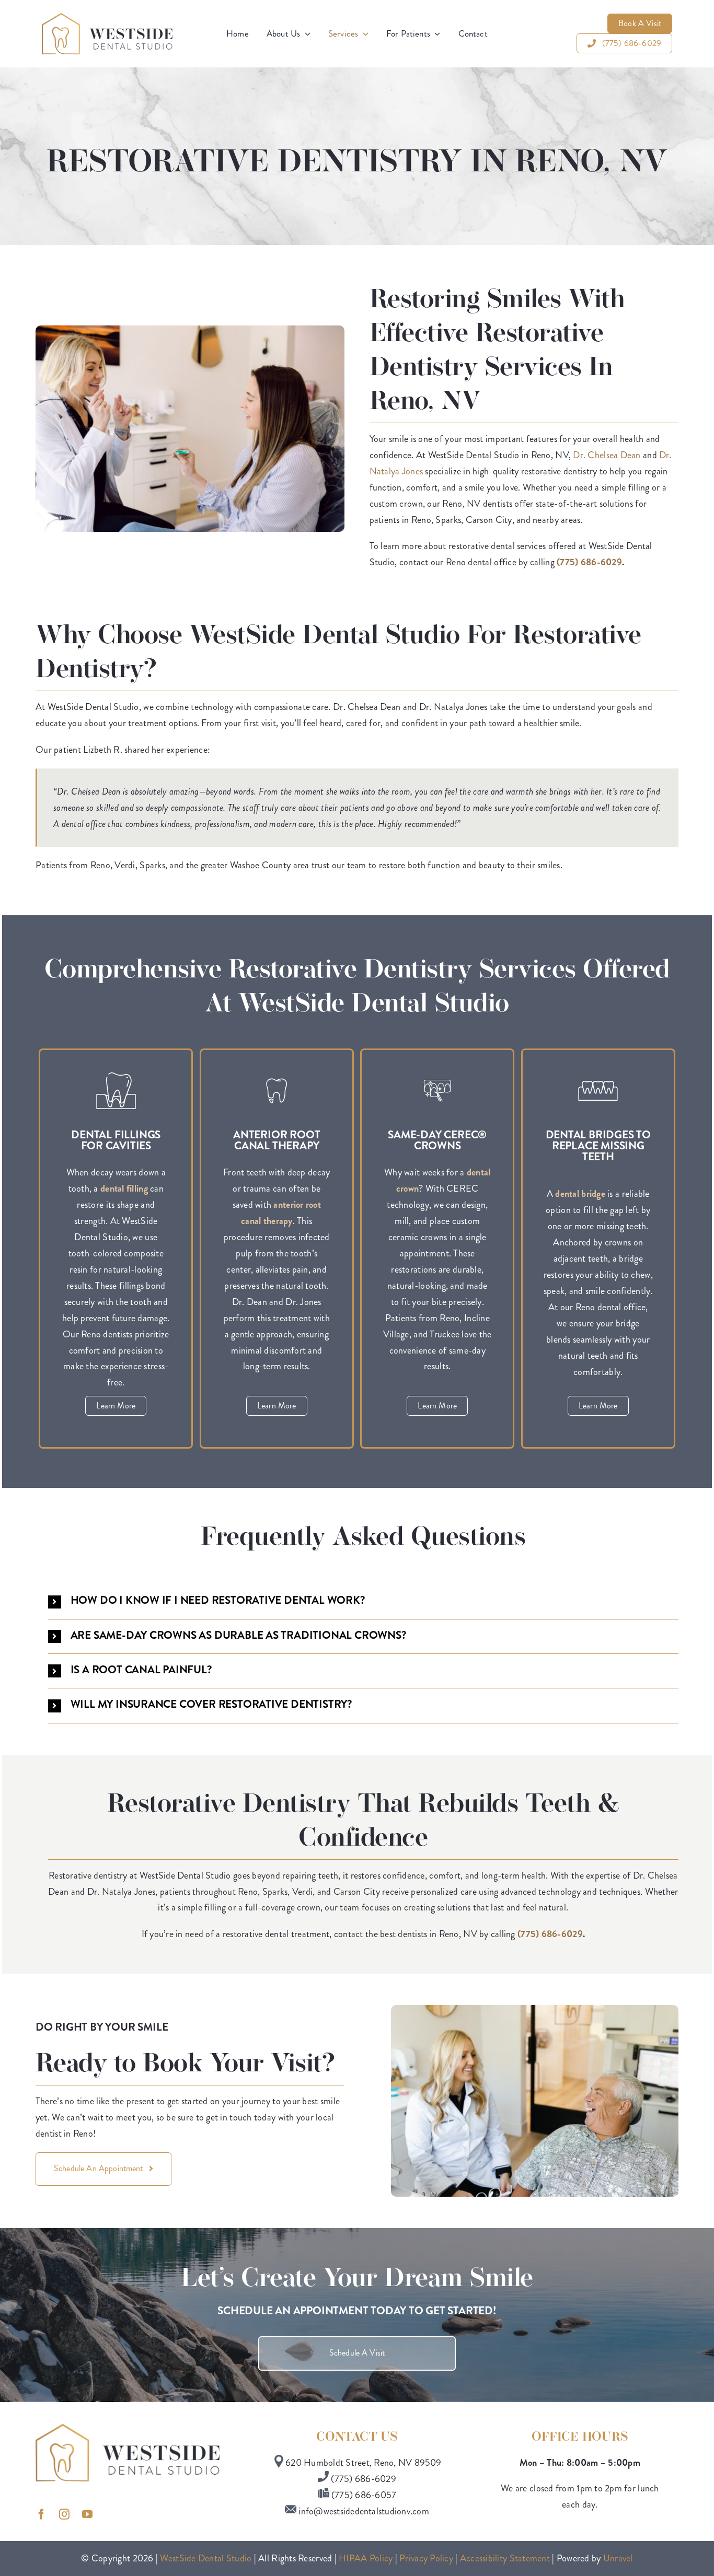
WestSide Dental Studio (206, 2558)
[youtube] (90, 2522)
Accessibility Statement (505, 2558)
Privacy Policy (426, 2558)
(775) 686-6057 (364, 2495)
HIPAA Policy (366, 2558)
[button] (363, 1601)
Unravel (618, 2558)
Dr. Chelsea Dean (607, 455)
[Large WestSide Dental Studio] (107, 18)
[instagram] (67, 2522)
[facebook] (44, 2522)
